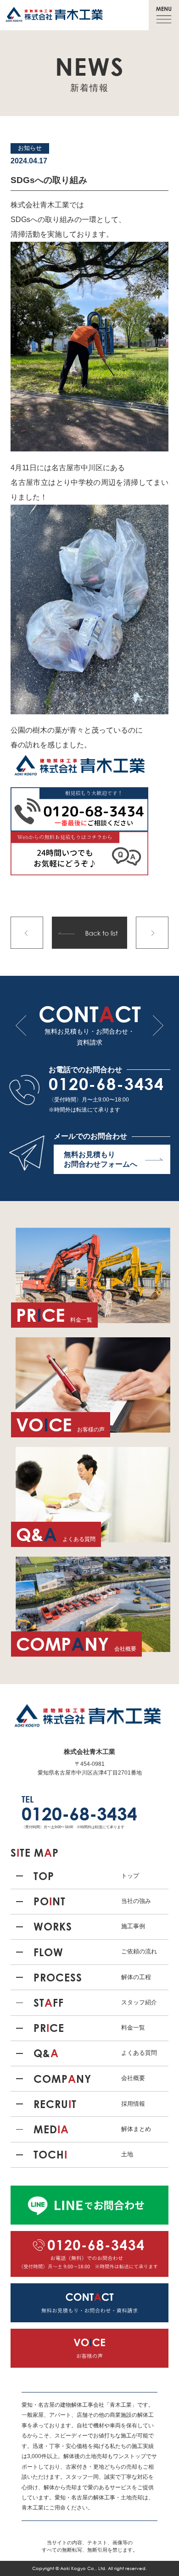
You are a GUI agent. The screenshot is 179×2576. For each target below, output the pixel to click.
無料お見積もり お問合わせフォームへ (101, 1159)
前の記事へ (27, 933)
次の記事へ (152, 933)
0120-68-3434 (106, 1084)
